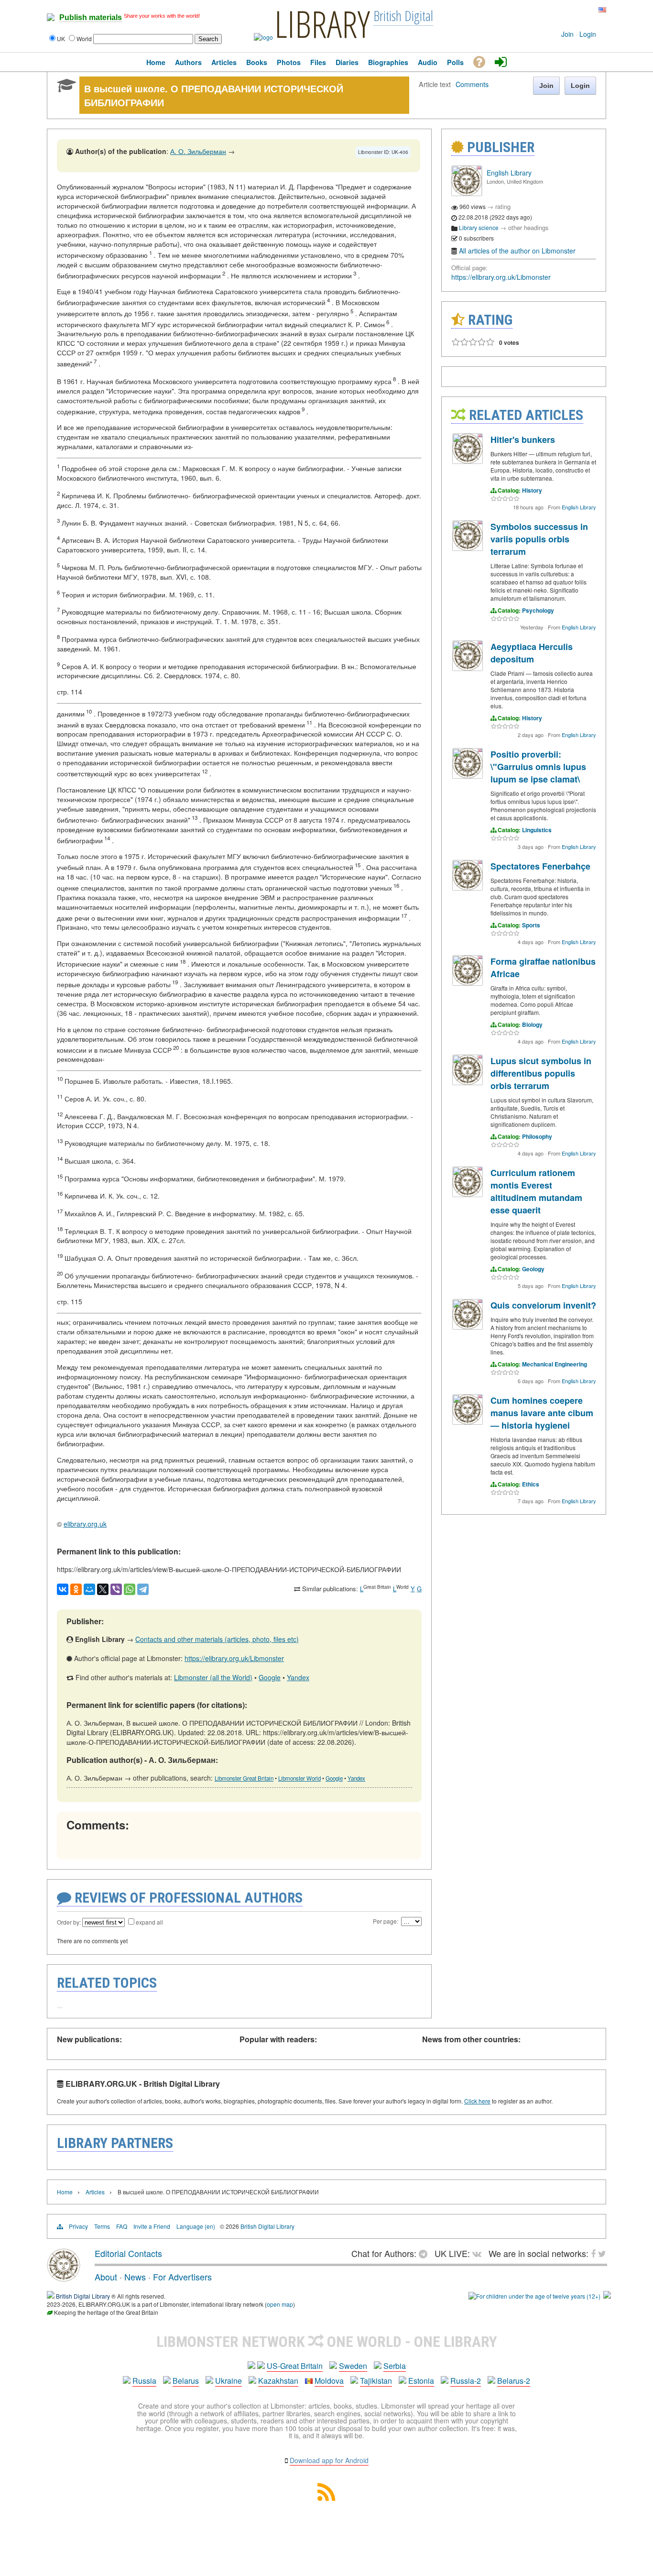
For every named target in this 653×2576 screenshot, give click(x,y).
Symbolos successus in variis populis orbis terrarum (539, 539)
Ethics (531, 1484)
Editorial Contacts (128, 2253)
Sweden (353, 2366)
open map (280, 2304)
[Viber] (116, 1589)
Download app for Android (329, 2460)
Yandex (298, 1677)
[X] (103, 1589)
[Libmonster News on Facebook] (577, 10)
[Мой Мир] (89, 1589)
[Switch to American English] (602, 10)
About (106, 2277)
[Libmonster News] (584, 10)
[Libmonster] (64, 2278)
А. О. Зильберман (198, 151)
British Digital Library (267, 2226)
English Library (509, 173)
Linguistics (537, 830)
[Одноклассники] (76, 1589)
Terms (102, 2226)
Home (65, 2192)
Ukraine (229, 2381)
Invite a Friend (152, 2226)
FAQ (122, 2226)
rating (503, 206)
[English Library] (467, 193)
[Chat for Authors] (570, 10)
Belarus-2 (514, 2381)
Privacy (78, 2226)
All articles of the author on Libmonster (517, 251)
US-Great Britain (295, 2366)
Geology (533, 1269)
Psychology (538, 610)
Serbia (395, 2366)
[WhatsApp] (130, 1589)
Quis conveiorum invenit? (543, 1305)
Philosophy (537, 1136)
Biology (532, 1024)
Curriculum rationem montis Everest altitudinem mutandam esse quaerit (536, 1191)
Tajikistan (376, 2381)
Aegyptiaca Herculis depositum (532, 653)
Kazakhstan (278, 2381)
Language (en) (196, 2226)
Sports (531, 925)
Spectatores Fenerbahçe (540, 866)
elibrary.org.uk (85, 1524)
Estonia (421, 2381)
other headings (528, 227)
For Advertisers (182, 2277)
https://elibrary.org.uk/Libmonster (234, 1658)
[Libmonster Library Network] (607, 2296)
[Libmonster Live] (562, 10)
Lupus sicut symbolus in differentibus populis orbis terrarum (541, 1073)
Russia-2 (466, 2381)
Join (567, 34)
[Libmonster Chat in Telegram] (425, 2253)
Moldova (329, 2381)
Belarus (186, 2381)
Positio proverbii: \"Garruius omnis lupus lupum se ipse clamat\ (538, 767)
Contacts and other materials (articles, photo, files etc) (217, 1639)
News (135, 2277)
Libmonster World (299, 1778)
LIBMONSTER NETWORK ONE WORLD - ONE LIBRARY (327, 2342)
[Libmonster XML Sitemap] (326, 2498)
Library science (479, 227)
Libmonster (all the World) (213, 1677)
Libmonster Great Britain (244, 1778)
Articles (95, 2192)
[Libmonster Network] (534, 2296)
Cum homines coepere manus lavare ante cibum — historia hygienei (542, 1413)
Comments (472, 84)
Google (270, 1677)
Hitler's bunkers (523, 440)
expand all (149, 1922)
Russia (144, 2381)
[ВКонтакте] (63, 1589)
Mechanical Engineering (555, 1364)
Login (588, 34)
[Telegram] (143, 1589)
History (532, 490)
